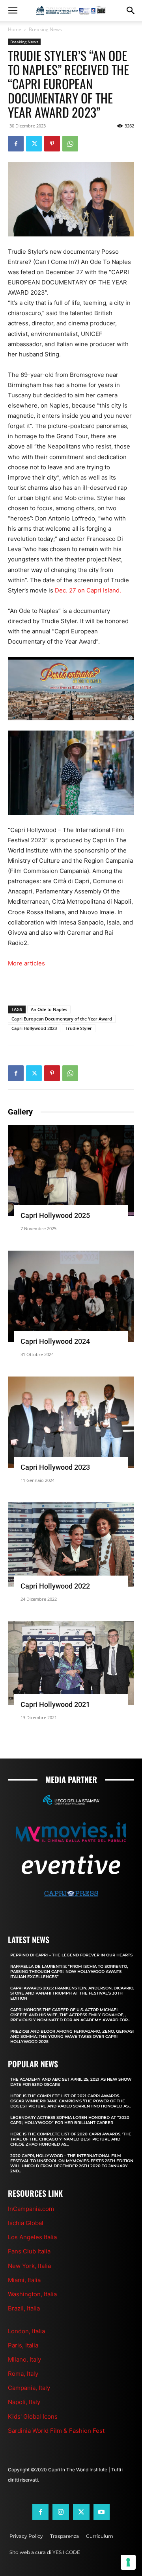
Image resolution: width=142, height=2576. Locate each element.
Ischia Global (26, 2223)
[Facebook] (16, 144)
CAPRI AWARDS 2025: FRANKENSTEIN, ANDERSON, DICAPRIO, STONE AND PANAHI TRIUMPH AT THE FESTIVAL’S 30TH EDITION (72, 1993)
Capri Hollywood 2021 (55, 1704)
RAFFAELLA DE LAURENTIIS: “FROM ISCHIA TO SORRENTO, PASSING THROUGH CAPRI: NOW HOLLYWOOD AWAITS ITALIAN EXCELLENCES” (69, 1972)
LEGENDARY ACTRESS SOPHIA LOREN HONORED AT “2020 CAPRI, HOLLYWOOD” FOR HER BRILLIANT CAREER (70, 2120)
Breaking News (45, 29)
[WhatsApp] (70, 144)
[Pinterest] (52, 144)
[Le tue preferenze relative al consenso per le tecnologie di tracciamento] (128, 2562)
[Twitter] (34, 144)
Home (15, 29)
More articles (26, 963)
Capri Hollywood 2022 (55, 1586)
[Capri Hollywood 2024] (71, 1296)
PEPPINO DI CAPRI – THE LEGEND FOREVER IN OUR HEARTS (71, 1955)
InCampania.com (31, 2209)
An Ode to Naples (49, 1009)
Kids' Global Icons (33, 2416)
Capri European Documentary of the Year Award (62, 1019)
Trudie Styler (79, 1028)
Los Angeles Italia (32, 2237)
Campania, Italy (29, 2388)
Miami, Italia (24, 2280)
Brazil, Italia (24, 2308)
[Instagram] (61, 2512)
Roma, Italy (23, 2374)
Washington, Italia (32, 2294)
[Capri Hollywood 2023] (71, 1422)
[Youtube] (102, 2512)
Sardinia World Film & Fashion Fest (56, 2431)
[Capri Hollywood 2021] (71, 1663)
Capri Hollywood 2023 (34, 1028)
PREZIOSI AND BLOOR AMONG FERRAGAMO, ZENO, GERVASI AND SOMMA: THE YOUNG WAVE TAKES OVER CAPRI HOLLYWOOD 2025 (72, 2036)
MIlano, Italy (24, 2359)
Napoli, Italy (24, 2402)
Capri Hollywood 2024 (55, 1341)
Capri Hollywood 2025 (55, 1215)
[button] (13, 11)
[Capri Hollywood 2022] (71, 1544)
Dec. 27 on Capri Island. (88, 590)
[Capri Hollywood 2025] (71, 1170)
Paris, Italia (23, 2345)
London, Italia (26, 2331)
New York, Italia (29, 2266)
